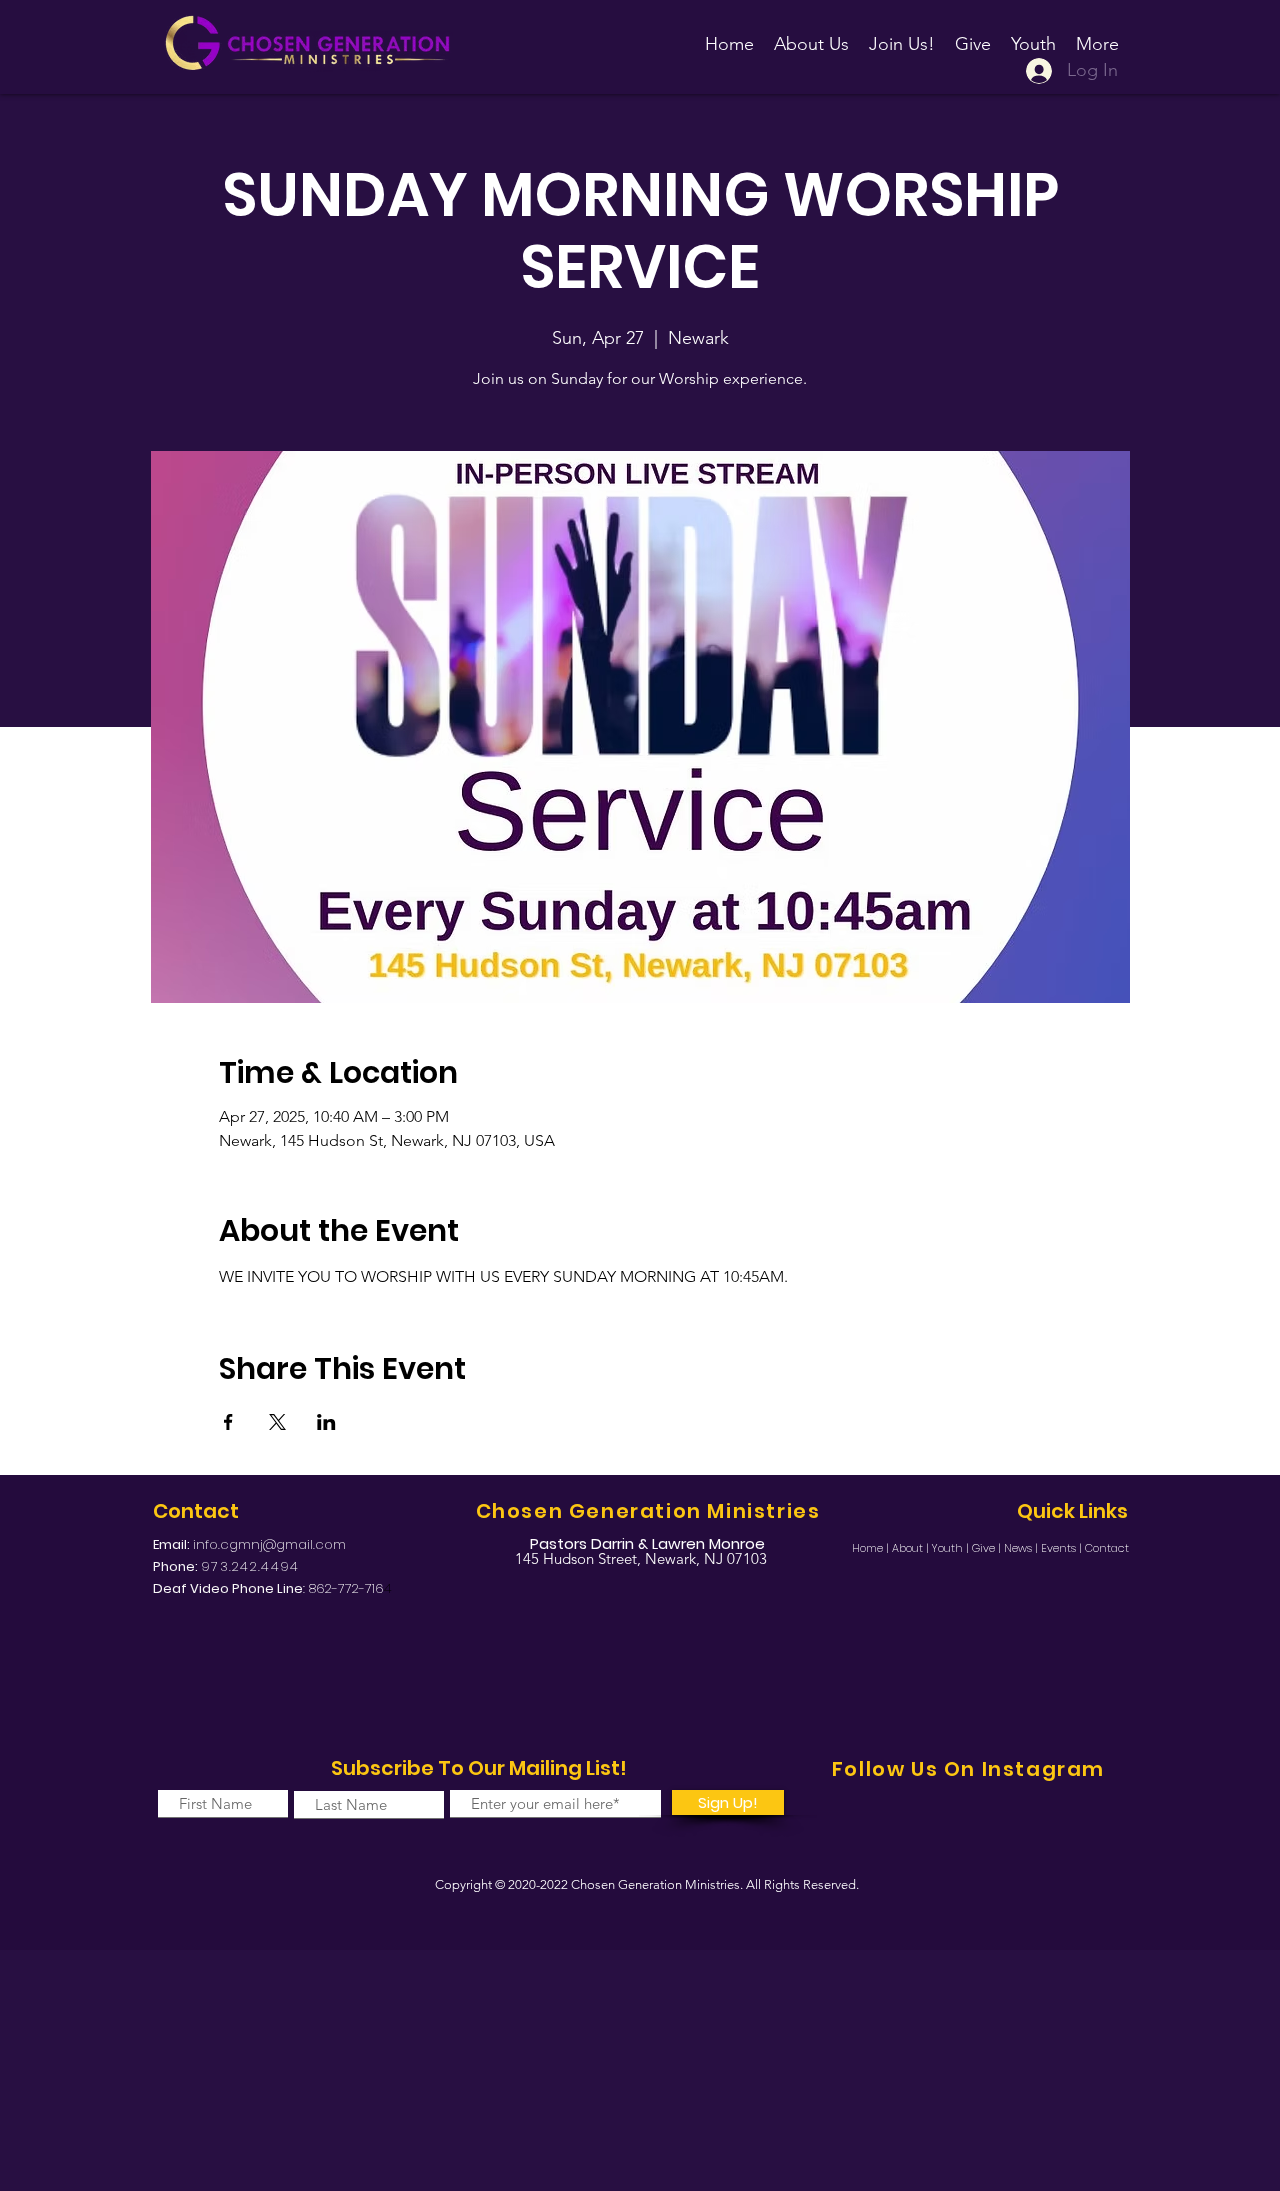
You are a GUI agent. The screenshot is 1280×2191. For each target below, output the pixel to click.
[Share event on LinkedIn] (326, 1422)
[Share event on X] (277, 1422)
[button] (902, 35)
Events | (1063, 1548)
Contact (1107, 1548)
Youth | (952, 1548)
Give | (988, 1548)
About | (912, 1548)
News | (1022, 1548)
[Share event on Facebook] (228, 1422)
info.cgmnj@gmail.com (269, 1544)
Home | (872, 1548)
